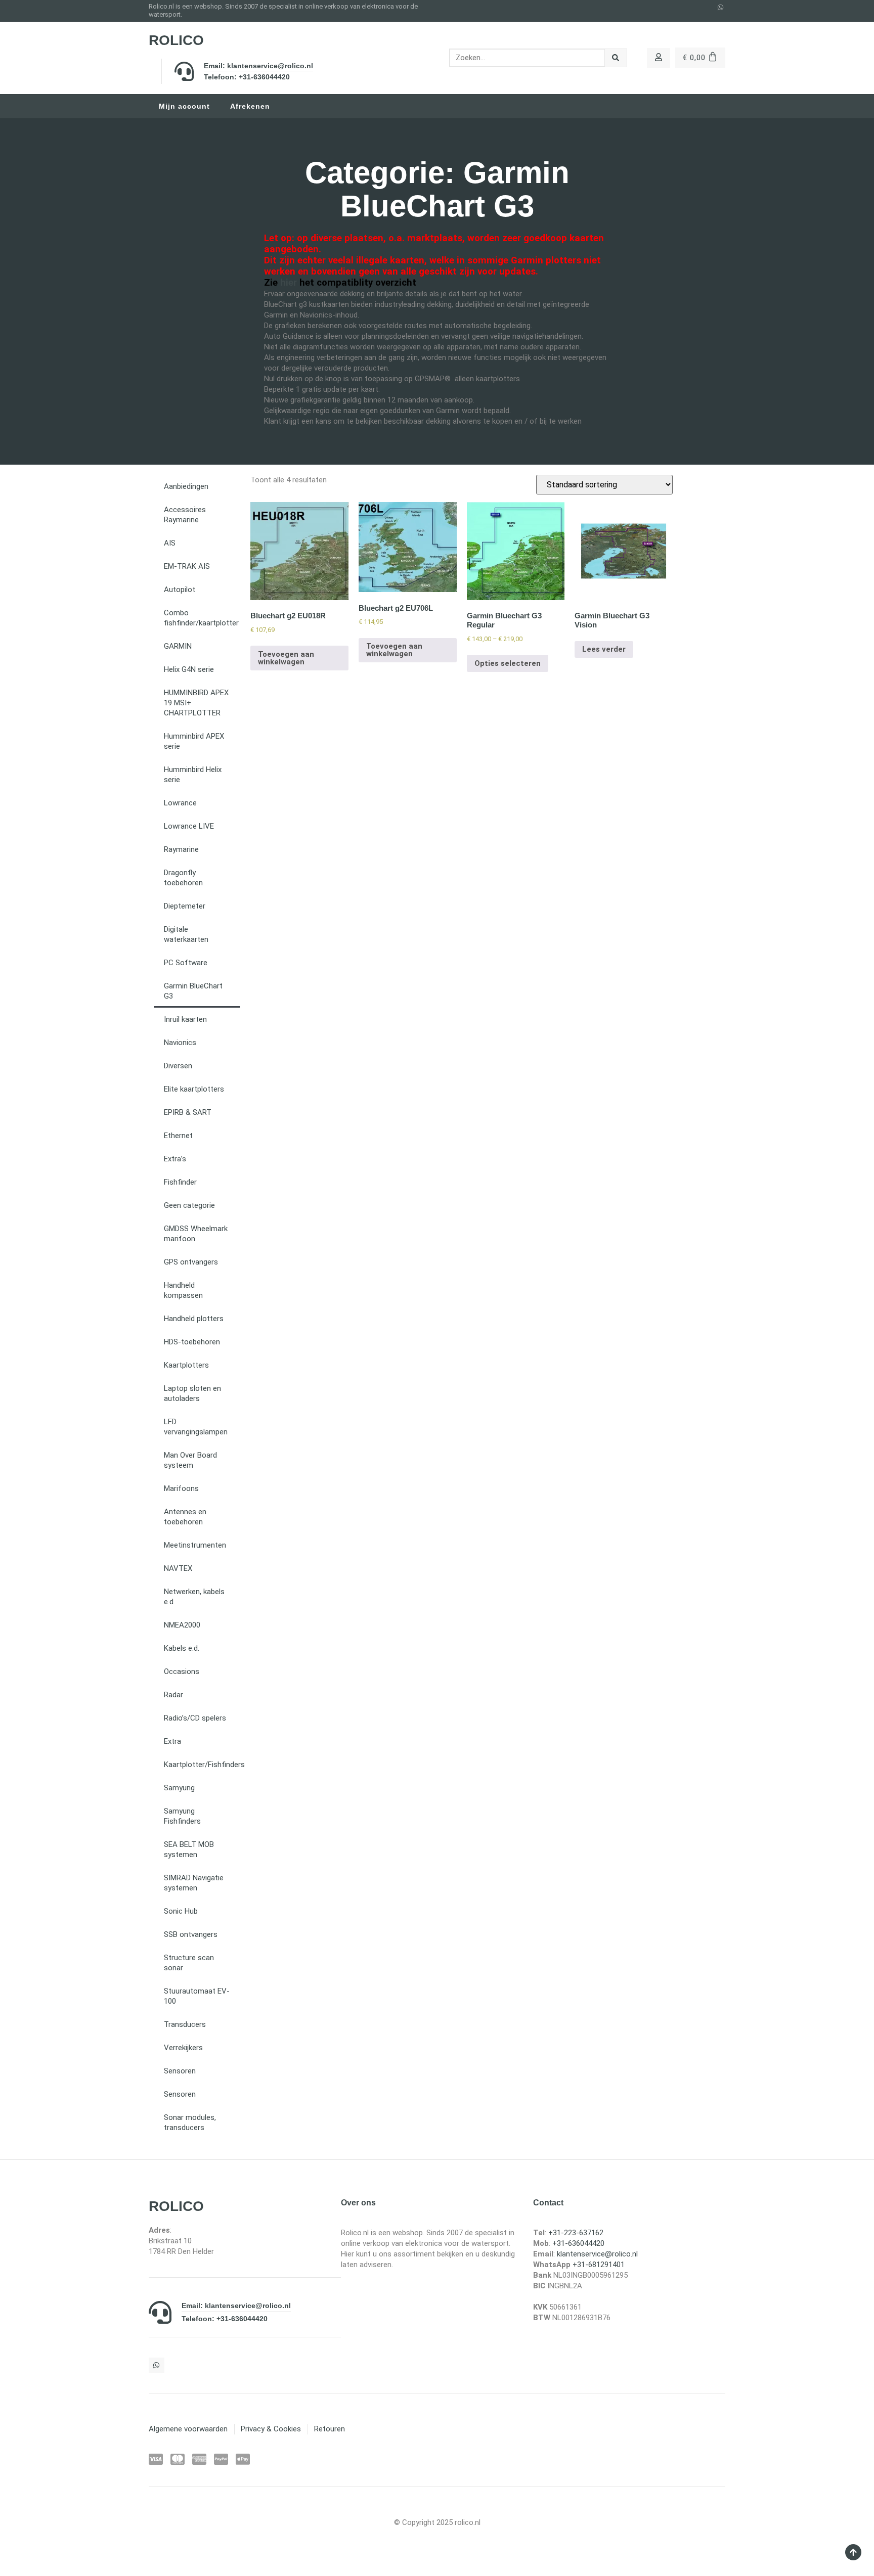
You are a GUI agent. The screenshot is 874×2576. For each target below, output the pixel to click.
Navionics (180, 1043)
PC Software (186, 963)
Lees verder (604, 649)
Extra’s (175, 1159)
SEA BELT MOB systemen (189, 1849)
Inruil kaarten (185, 1019)
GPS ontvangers (191, 1262)
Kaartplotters (186, 1365)
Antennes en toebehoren (185, 1517)
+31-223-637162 (576, 2233)
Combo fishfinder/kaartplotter (201, 618)
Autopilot (180, 590)
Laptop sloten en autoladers (192, 1393)
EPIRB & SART (188, 1112)
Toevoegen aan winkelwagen (286, 658)
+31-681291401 (599, 2265)
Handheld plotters (194, 1319)
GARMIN (178, 646)
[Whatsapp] (721, 8)
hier (289, 283)
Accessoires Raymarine (185, 515)
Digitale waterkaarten (186, 934)
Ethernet (178, 1136)
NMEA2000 (182, 1625)
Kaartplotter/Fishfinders (202, 1765)
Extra (172, 1741)
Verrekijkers (183, 2048)
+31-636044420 (578, 2243)
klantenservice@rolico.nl (597, 2254)
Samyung (179, 1788)
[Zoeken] (616, 58)
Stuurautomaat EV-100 (197, 1996)
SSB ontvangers (191, 1934)
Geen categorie (189, 1205)
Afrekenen (250, 106)
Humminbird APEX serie (194, 741)
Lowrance (180, 803)
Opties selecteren (508, 663)
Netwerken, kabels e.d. (194, 1597)
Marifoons (181, 1488)
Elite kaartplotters (194, 1089)
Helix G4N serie (189, 669)
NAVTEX (178, 1568)
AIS (170, 543)
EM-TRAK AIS (187, 566)
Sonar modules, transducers (190, 2122)
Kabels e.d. (182, 1648)
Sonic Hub (181, 1911)
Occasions (182, 1671)
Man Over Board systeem (190, 1460)
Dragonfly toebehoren (183, 878)
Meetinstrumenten (195, 1545)
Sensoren (180, 2071)
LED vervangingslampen (196, 1427)
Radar (173, 1695)
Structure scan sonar (189, 1963)
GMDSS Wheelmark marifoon (196, 1234)
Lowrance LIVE (189, 826)
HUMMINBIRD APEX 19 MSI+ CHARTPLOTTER (196, 703)
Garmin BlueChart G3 (193, 991)
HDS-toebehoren (192, 1342)
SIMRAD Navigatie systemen (194, 1883)
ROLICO (176, 40)
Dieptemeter (185, 906)
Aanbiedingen (186, 486)
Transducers (185, 2024)
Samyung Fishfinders (182, 1816)
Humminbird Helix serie (193, 775)
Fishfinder (180, 1182)
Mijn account (184, 106)
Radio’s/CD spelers (195, 1718)
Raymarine (181, 849)
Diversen (178, 1066)
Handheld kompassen (183, 1290)
